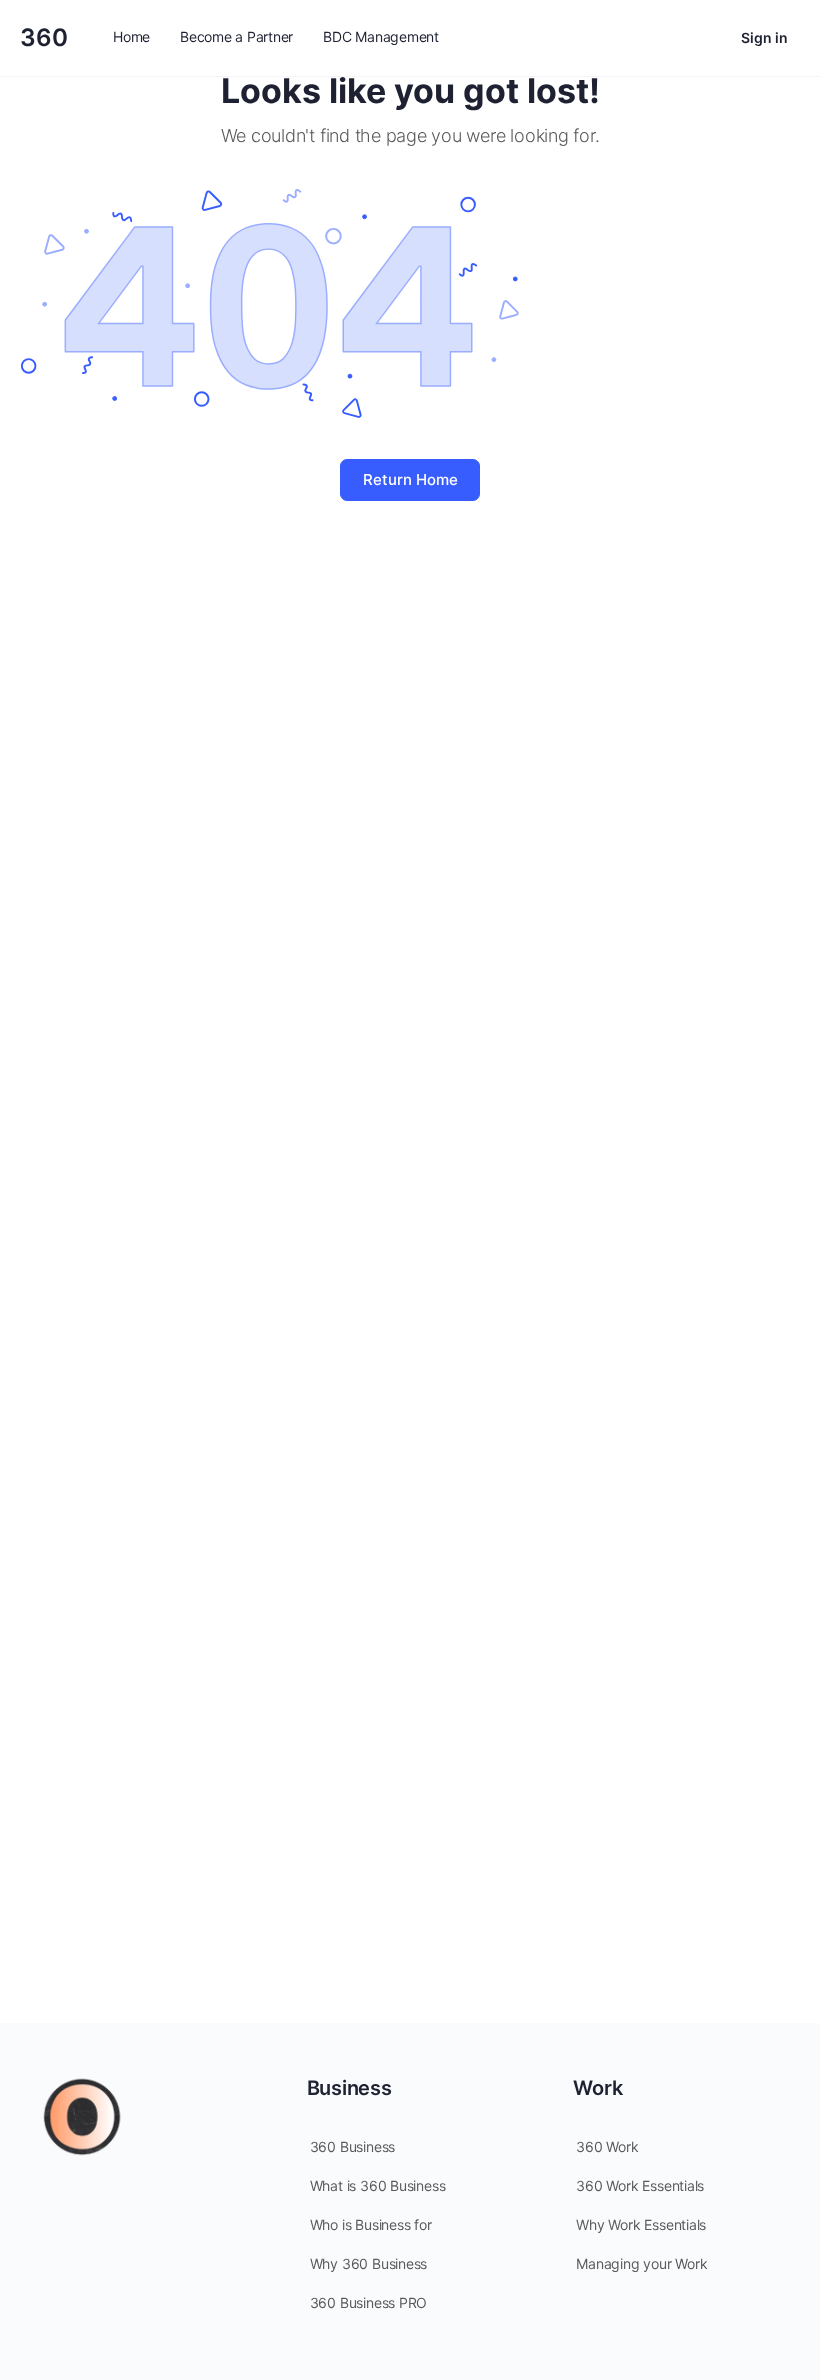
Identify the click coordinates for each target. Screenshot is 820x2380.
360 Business (352, 2146)
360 (44, 37)
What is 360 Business (378, 2185)
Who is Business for (371, 2224)
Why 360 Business (369, 2263)
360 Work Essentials (640, 2185)
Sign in (764, 37)
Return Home (410, 479)
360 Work (607, 2146)
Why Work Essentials (641, 2224)
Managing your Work (641, 2263)
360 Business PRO (369, 2302)
